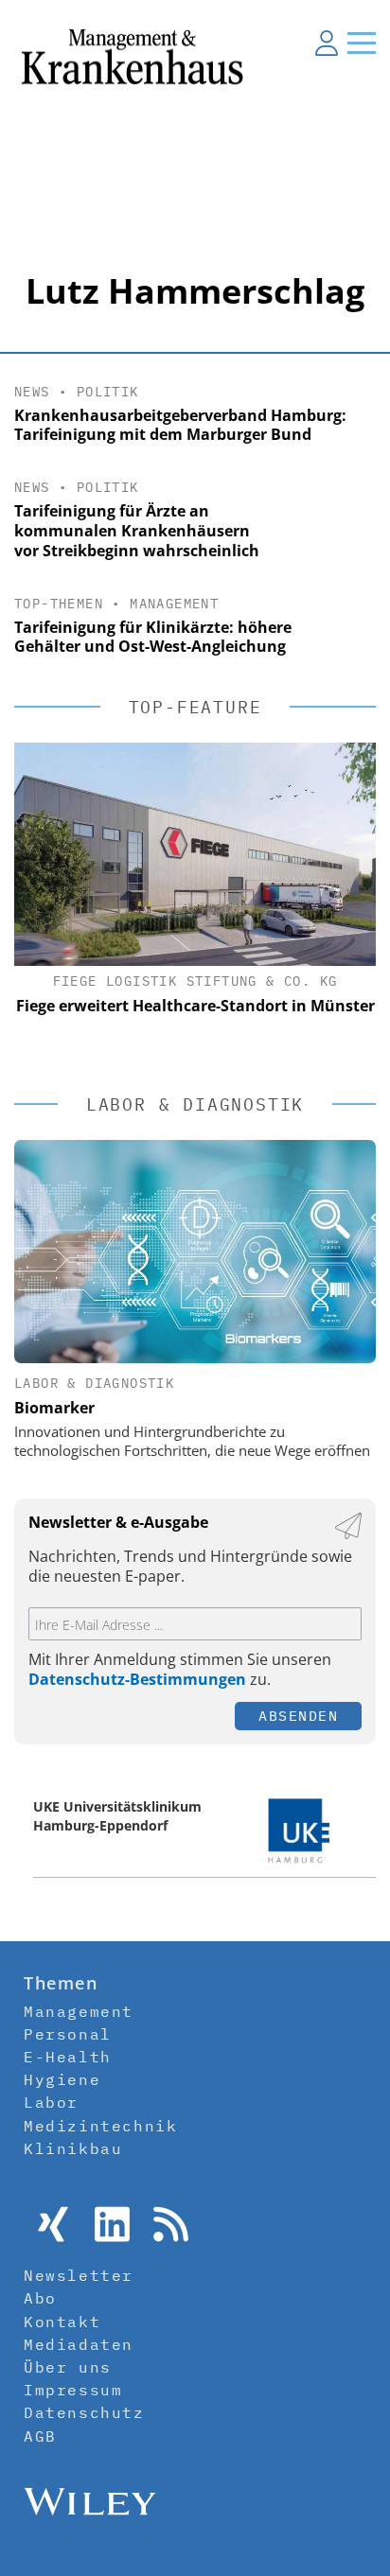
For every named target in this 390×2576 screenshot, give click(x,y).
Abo (40, 2298)
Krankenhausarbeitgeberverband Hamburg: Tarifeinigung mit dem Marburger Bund (180, 425)
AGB (40, 2436)
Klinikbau (73, 2148)
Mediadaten (79, 2344)
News (32, 392)
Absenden (298, 1716)
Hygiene (62, 2079)
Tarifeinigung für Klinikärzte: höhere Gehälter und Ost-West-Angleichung (153, 637)
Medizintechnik (100, 2126)
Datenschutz (84, 2412)
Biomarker (54, 1408)
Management (174, 604)
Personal (68, 2034)
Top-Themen (59, 604)
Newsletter (79, 2275)
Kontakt (62, 2322)
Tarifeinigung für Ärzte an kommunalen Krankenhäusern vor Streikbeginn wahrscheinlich (137, 531)
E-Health (68, 2057)
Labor (51, 2102)
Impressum (73, 2390)
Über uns (68, 2367)
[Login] (327, 43)
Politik (108, 392)
